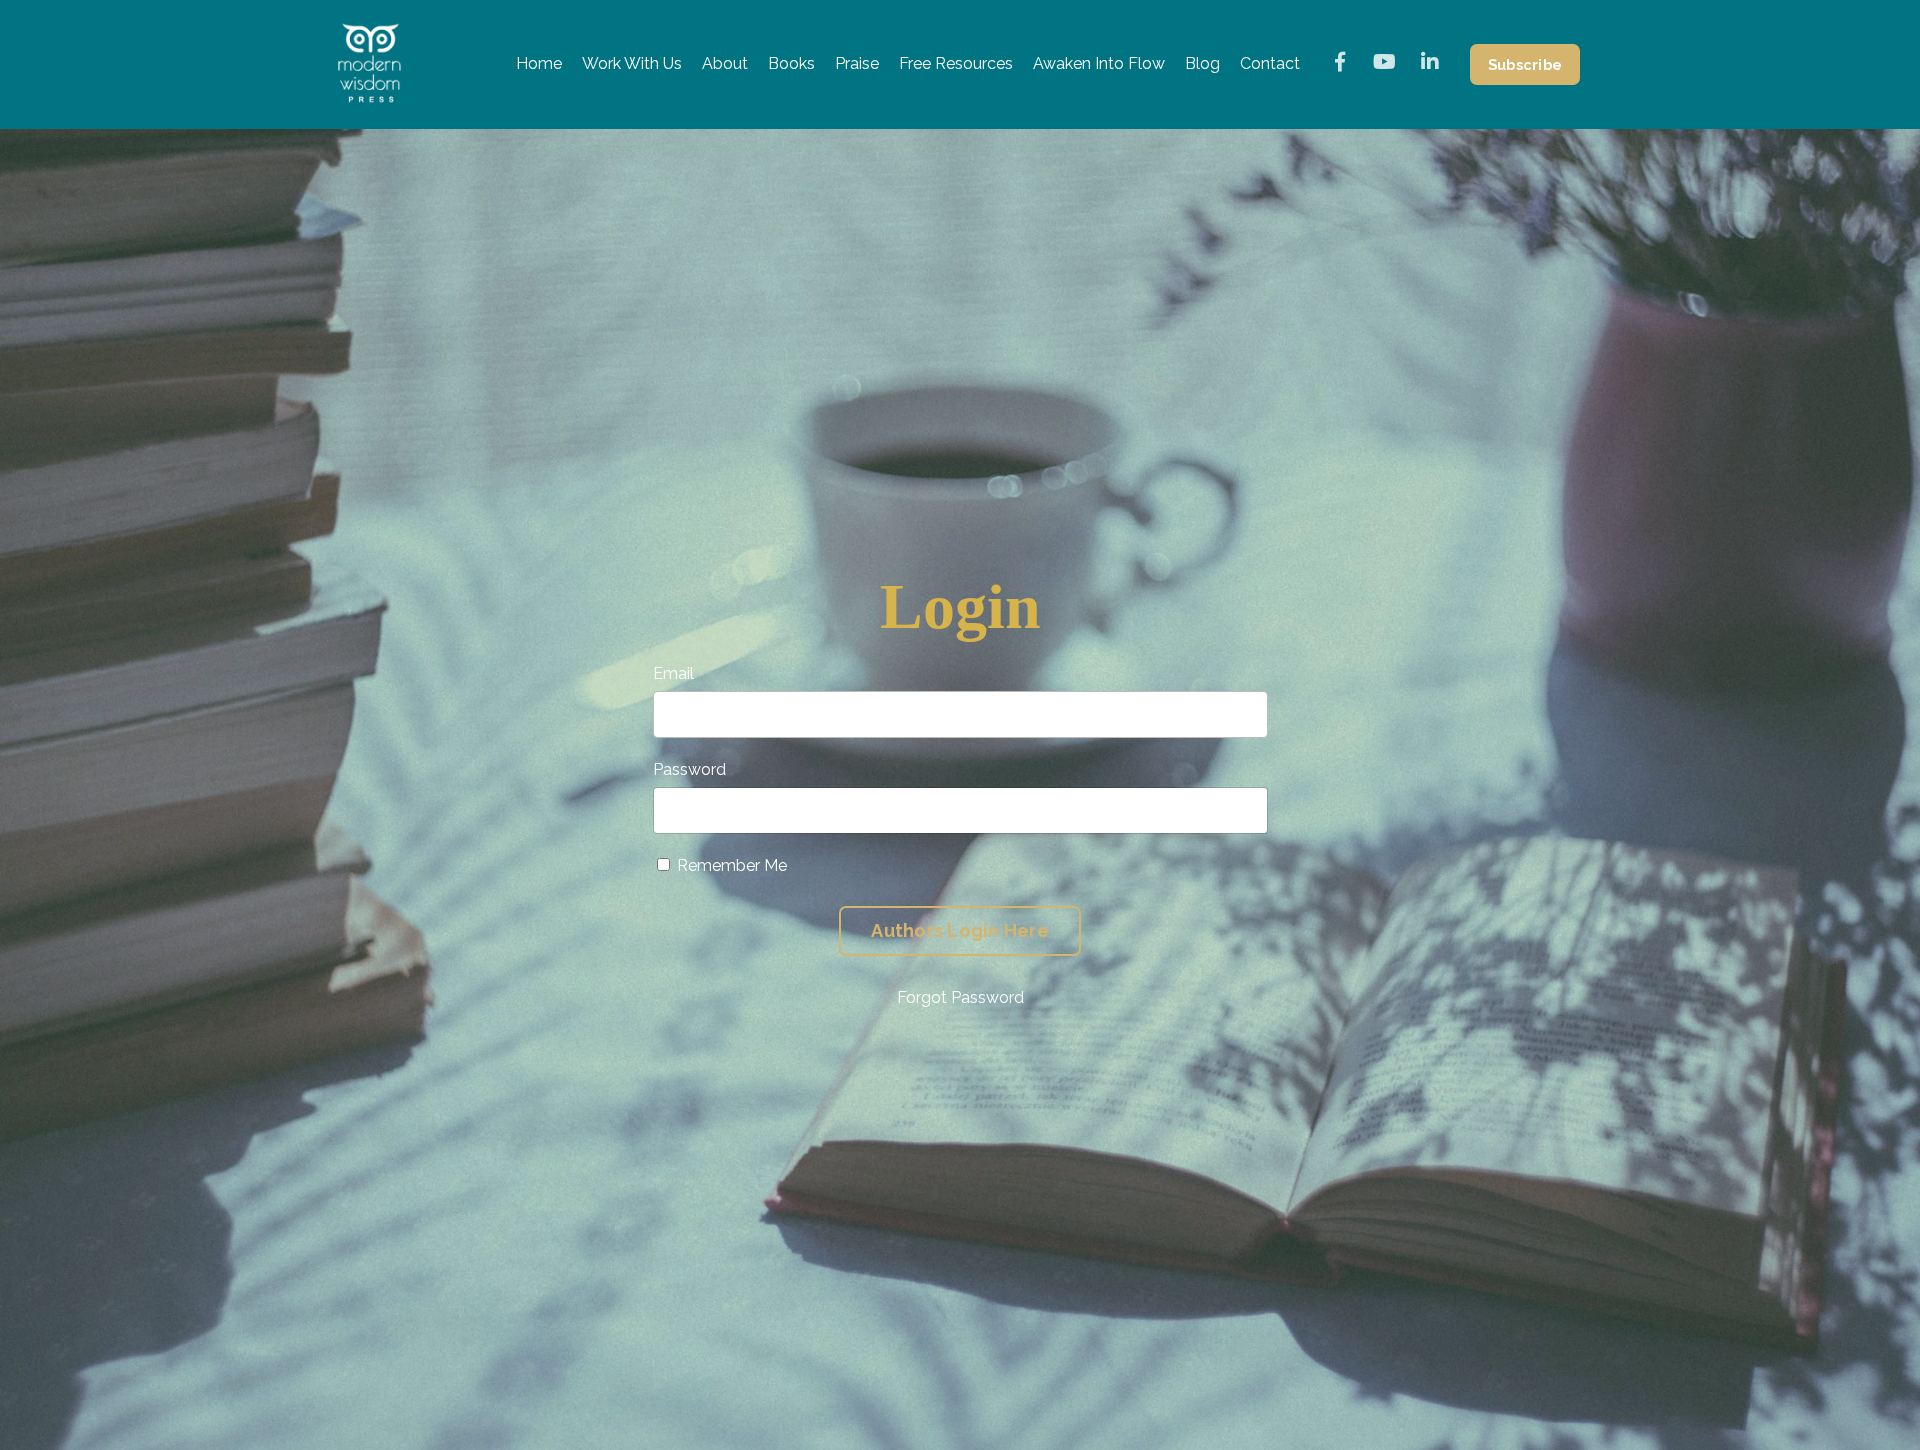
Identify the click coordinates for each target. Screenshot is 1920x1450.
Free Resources (956, 63)
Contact (1270, 63)
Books (791, 63)
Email (673, 673)
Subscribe (1525, 64)
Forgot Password (960, 997)
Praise (857, 63)
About (725, 63)
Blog (1202, 63)
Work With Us (632, 63)
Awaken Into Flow (1099, 63)
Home (539, 63)
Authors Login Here (960, 930)
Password (689, 769)
